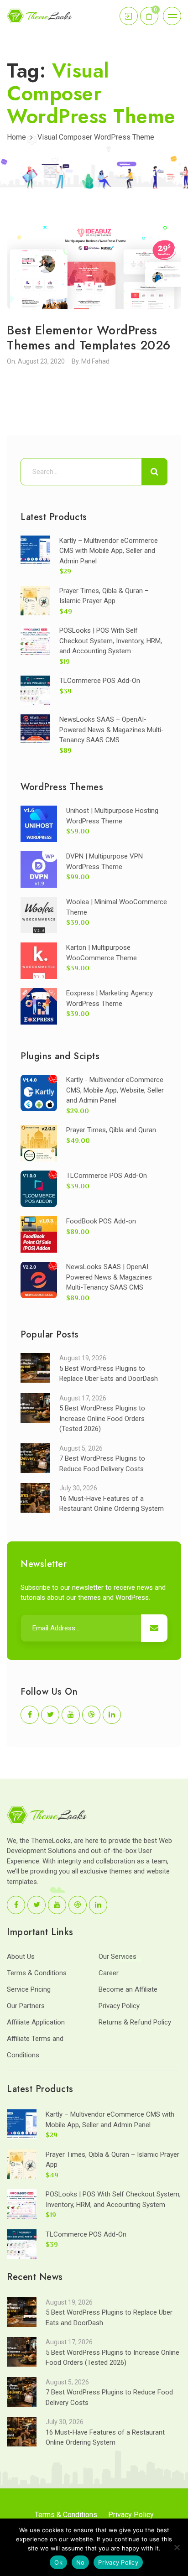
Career (109, 1973)
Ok (58, 2562)
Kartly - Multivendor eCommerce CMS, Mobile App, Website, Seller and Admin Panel (115, 1090)
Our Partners (26, 2006)
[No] (177, 2547)
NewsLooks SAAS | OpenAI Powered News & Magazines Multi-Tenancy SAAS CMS (109, 1277)
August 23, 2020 (41, 361)
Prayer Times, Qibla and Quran (111, 1130)
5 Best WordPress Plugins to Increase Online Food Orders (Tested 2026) (102, 1418)
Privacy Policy (119, 2006)
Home (16, 137)
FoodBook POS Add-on (101, 1221)
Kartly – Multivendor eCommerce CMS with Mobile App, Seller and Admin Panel (109, 551)
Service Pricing (29, 1989)
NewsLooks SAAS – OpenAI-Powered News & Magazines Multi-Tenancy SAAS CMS (112, 730)
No (81, 2562)
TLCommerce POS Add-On (100, 681)
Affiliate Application (36, 2022)
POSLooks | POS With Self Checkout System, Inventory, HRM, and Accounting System (111, 641)
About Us (21, 1957)
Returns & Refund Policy (135, 2022)
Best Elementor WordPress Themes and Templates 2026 (89, 337)
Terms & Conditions (37, 1973)
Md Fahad (95, 361)
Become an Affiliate (128, 1989)
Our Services (117, 1957)
